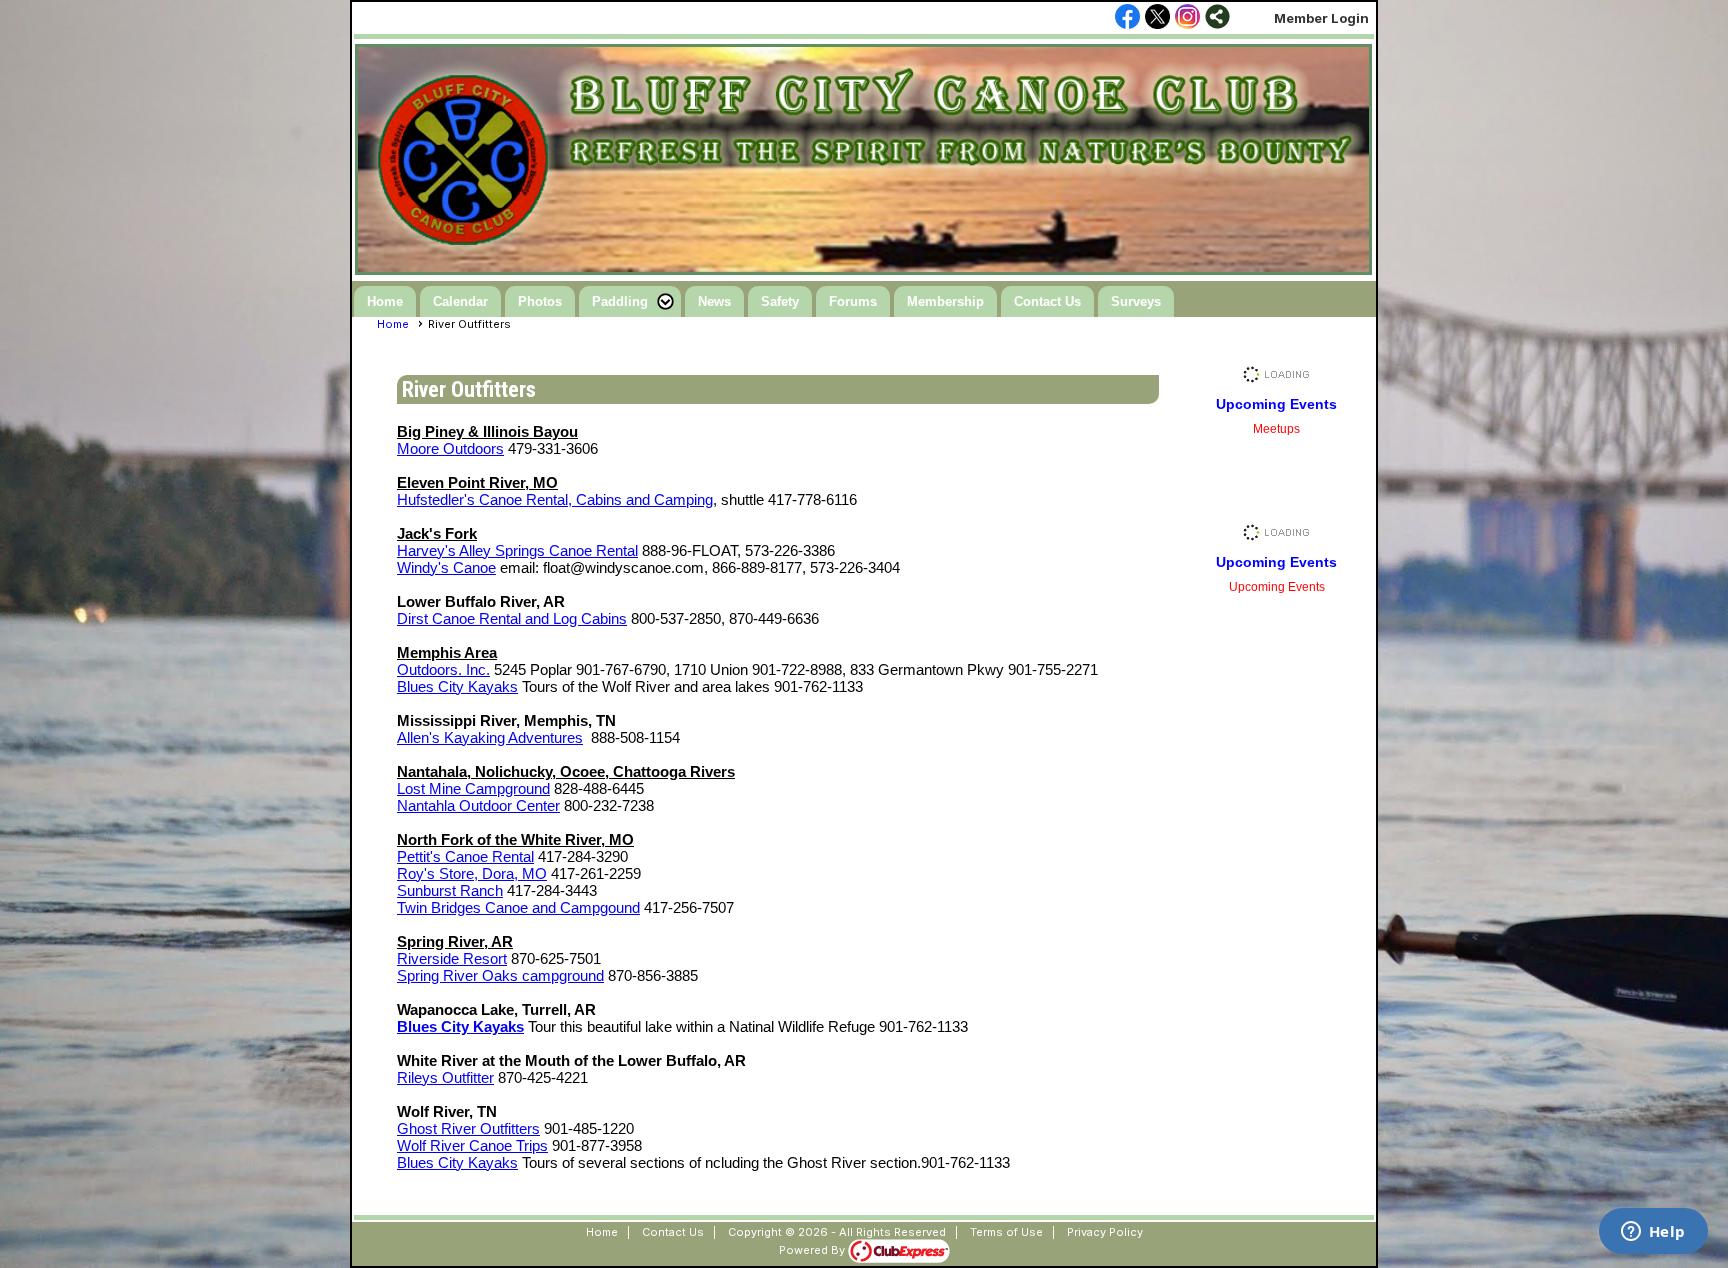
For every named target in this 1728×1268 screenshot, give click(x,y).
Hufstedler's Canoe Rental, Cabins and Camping (555, 499)
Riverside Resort (452, 958)
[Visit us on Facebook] (1127, 18)
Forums (853, 301)
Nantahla (428, 805)
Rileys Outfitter (445, 1077)
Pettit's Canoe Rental (465, 856)
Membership (945, 301)
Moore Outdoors (450, 448)
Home (385, 301)
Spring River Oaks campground (500, 975)
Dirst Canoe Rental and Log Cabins (512, 618)
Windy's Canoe (446, 567)
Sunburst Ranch (450, 890)
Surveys (1136, 301)
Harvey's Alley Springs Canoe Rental (517, 550)
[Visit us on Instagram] (1187, 18)
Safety (780, 301)
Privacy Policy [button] (1105, 1232)
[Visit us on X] (1157, 18)
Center (536, 805)
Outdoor (485, 805)
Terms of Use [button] (1006, 1232)
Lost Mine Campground (473, 788)
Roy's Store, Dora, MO (472, 873)
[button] (630, 301)
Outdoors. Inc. (443, 669)
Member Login (1321, 18)
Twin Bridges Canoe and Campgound (518, 907)
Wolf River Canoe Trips (472, 1145)
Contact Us (1047, 301)
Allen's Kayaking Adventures (490, 737)
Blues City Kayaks (457, 686)
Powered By (813, 1250)
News (714, 301)
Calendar (460, 301)
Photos (540, 301)
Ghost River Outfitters (468, 1128)
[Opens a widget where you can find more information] (1653, 1233)
